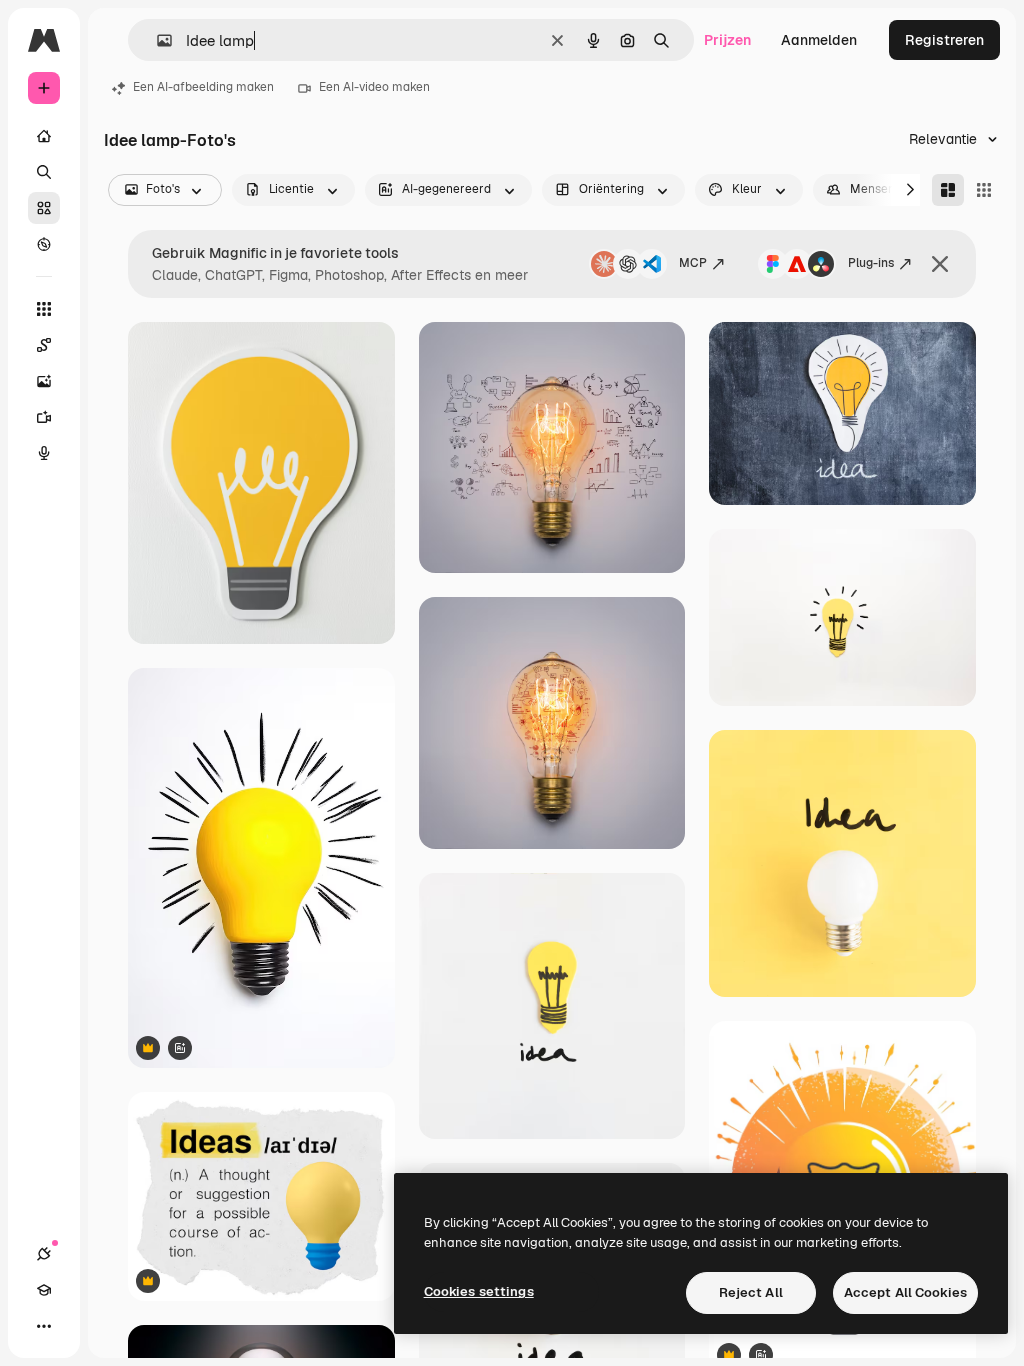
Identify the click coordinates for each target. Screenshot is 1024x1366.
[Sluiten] (940, 264)
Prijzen (727, 40)
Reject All (751, 1292)
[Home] (44, 136)
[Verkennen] (44, 244)
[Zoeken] (44, 172)
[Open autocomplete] (156, 40)
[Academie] (44, 1290)
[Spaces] (44, 345)
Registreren (944, 40)
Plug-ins (871, 263)
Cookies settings (479, 1291)
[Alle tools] (44, 309)
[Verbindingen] (44, 1254)
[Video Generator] (44, 417)
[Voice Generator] (44, 453)
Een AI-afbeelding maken (203, 87)
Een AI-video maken (374, 87)
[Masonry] (948, 190)
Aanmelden (819, 40)
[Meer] (44, 1326)
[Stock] (44, 208)
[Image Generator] (44, 381)
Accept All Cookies (905, 1292)
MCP (693, 263)
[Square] (984, 190)
